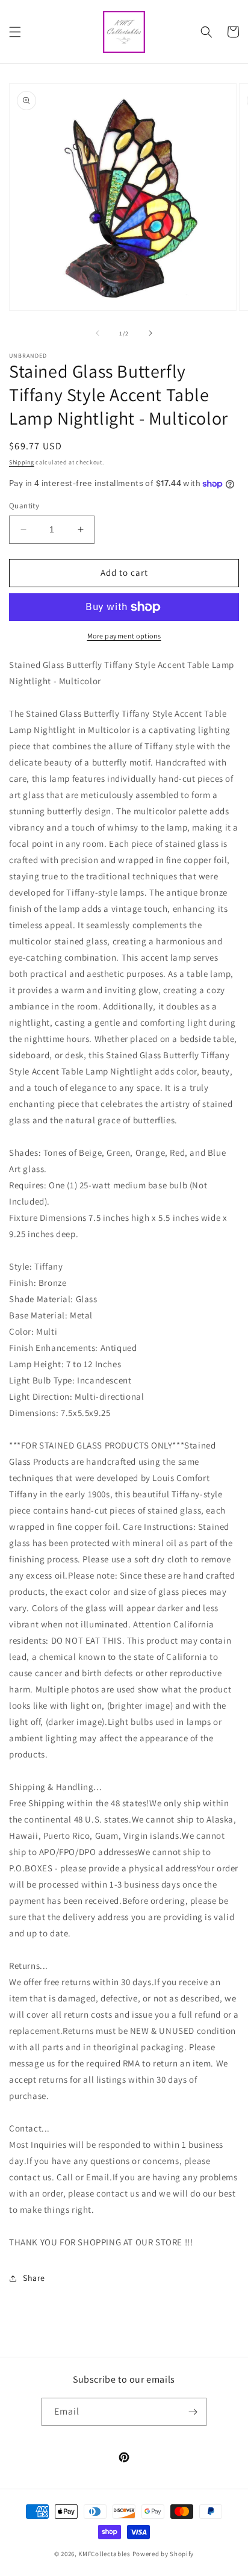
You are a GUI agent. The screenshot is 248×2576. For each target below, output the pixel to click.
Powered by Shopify (163, 2554)
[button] (15, 32)
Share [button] (34, 2278)
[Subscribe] (193, 2412)
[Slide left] (98, 333)
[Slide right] (150, 333)
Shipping (22, 462)
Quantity (24, 506)
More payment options (124, 636)
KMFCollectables (104, 2554)
